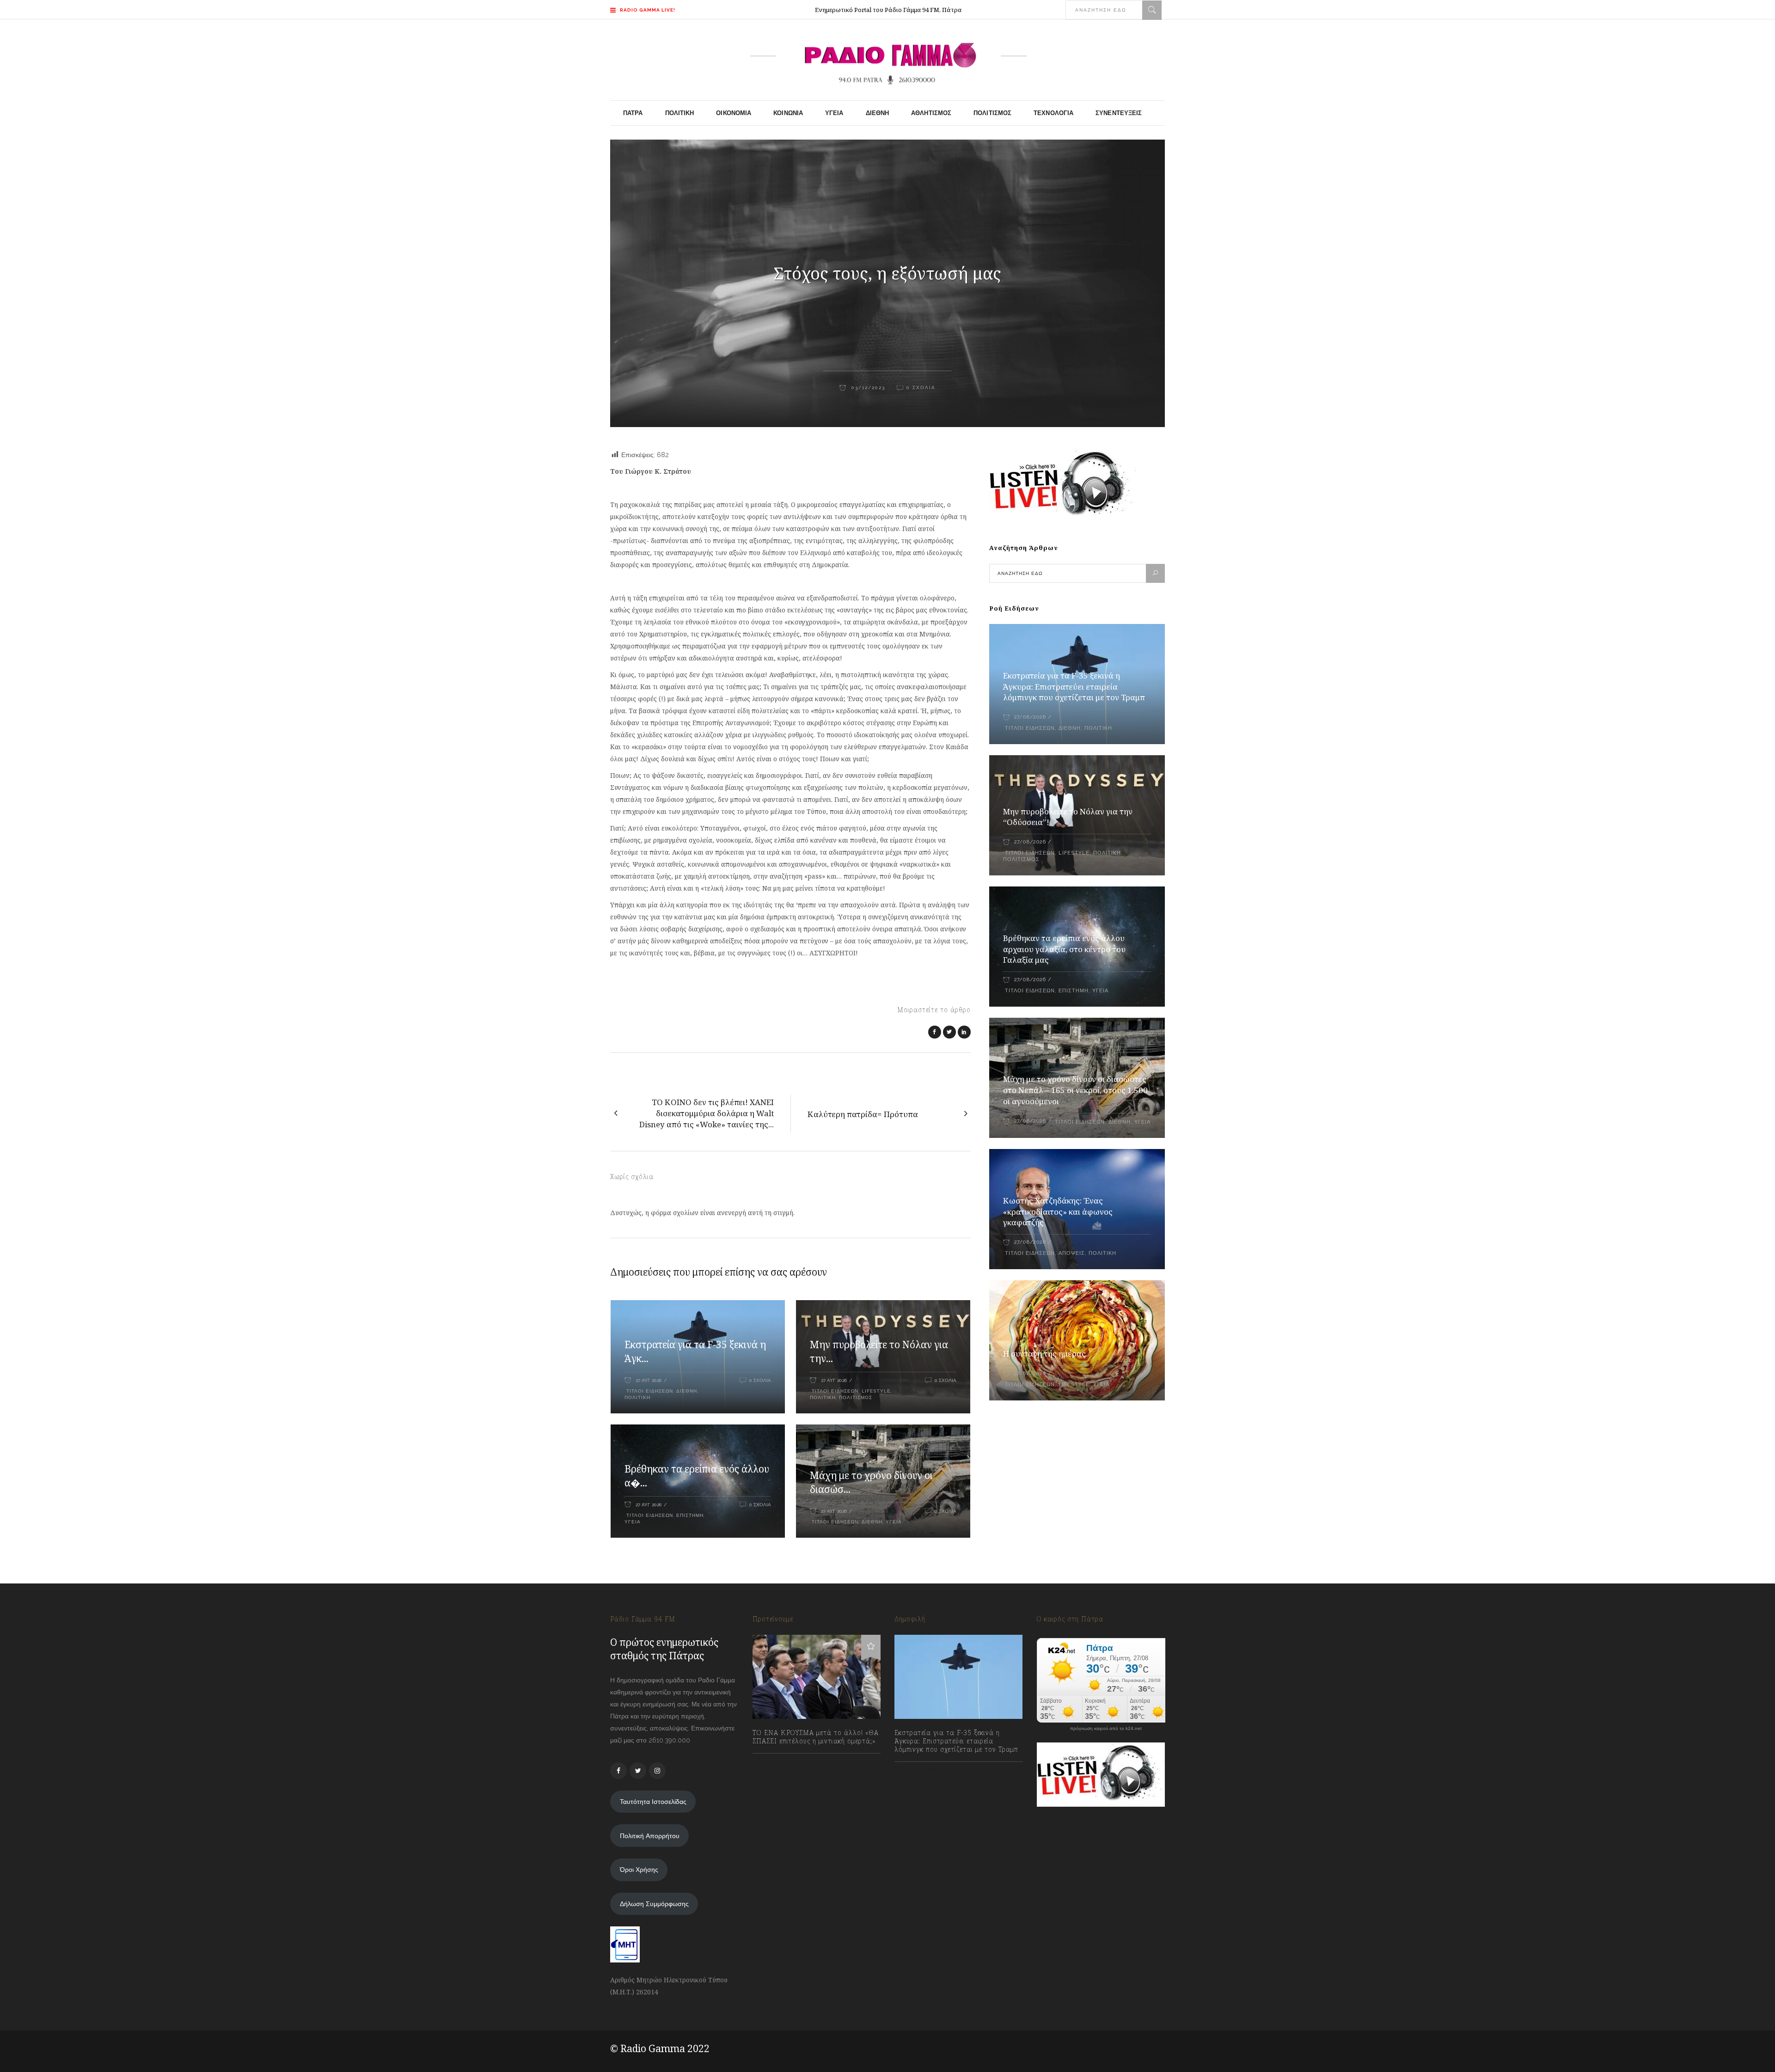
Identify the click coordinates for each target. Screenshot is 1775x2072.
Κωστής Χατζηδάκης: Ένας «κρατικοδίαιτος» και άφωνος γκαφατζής (1058, 1212)
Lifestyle (876, 1391)
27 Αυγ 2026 (649, 1380)
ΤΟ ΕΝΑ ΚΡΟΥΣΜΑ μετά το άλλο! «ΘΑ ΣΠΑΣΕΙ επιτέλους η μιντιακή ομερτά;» (816, 1737)
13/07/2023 (778, 1761)
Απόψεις (1072, 1253)
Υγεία (633, 1522)
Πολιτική (637, 1397)
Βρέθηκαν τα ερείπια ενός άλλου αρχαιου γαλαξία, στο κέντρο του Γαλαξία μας (1064, 949)
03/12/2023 (867, 388)
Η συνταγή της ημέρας (1044, 1354)
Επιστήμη (690, 1515)
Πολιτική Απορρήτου (650, 1836)
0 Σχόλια (921, 388)
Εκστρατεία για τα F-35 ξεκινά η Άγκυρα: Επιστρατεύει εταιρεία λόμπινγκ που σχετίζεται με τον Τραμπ (1074, 687)
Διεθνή (687, 1391)
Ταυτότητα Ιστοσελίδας (653, 1802)
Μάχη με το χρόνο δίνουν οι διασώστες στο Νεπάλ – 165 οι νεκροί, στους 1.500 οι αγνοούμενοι (1075, 1090)
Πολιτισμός (856, 1397)
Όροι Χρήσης (639, 1870)
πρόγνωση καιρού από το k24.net (1106, 1729)
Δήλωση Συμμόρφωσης (654, 1904)
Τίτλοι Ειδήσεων (649, 1391)
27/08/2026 (1030, 717)
